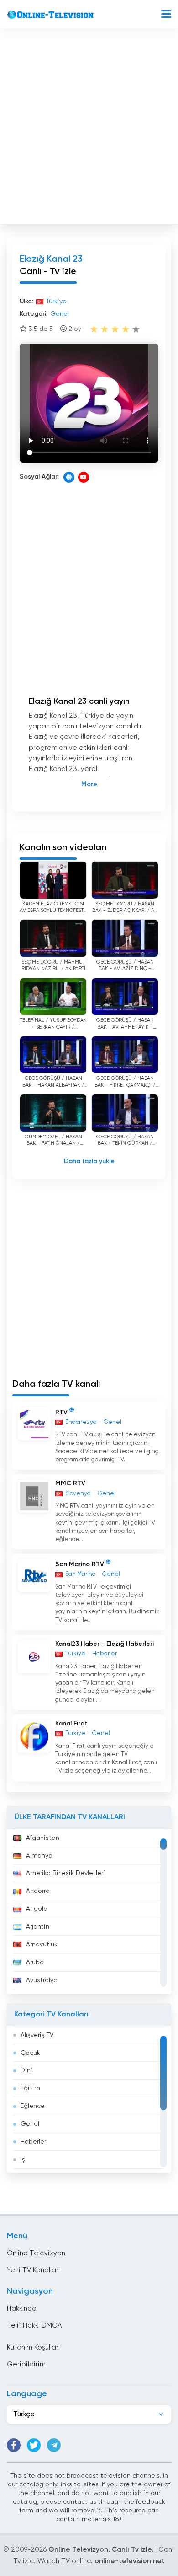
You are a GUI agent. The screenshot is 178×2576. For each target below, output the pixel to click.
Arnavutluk (42, 1945)
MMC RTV (70, 1483)
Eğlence (33, 2106)
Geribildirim (26, 2364)
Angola (37, 1909)
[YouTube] (84, 477)
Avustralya (42, 1980)
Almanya (39, 1856)
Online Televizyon (36, 2253)
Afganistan (43, 1838)
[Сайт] (69, 477)
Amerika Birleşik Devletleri (65, 1873)
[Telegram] (54, 2445)
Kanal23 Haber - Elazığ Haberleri (105, 1644)
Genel (30, 2124)
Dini (26, 2070)
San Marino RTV (80, 1564)
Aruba (35, 1962)
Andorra (38, 1891)
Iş (23, 2160)
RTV (61, 1412)
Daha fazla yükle (89, 1161)
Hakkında (22, 2309)
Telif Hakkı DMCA (34, 2325)
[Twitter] (34, 2445)
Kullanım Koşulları (33, 2347)
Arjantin (38, 1927)
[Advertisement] (89, 129)
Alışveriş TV (37, 2035)
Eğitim (30, 2088)
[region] (89, 1912)
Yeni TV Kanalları (33, 2270)
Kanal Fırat (71, 1724)
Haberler (33, 2142)
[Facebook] (14, 2445)
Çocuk (30, 2053)
